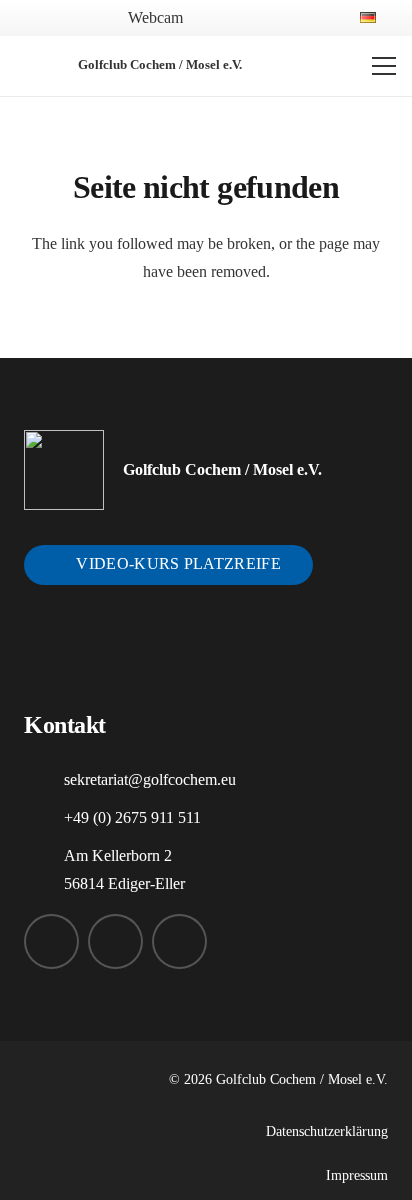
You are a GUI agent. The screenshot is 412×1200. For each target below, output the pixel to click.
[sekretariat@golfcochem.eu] (44, 780)
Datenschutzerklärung (327, 1131)
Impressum (357, 1175)
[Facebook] (213, 17)
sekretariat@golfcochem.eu (150, 779)
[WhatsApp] (279, 17)
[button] (52, 18)
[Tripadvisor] (311, 17)
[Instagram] (246, 18)
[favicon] (36, 66)
